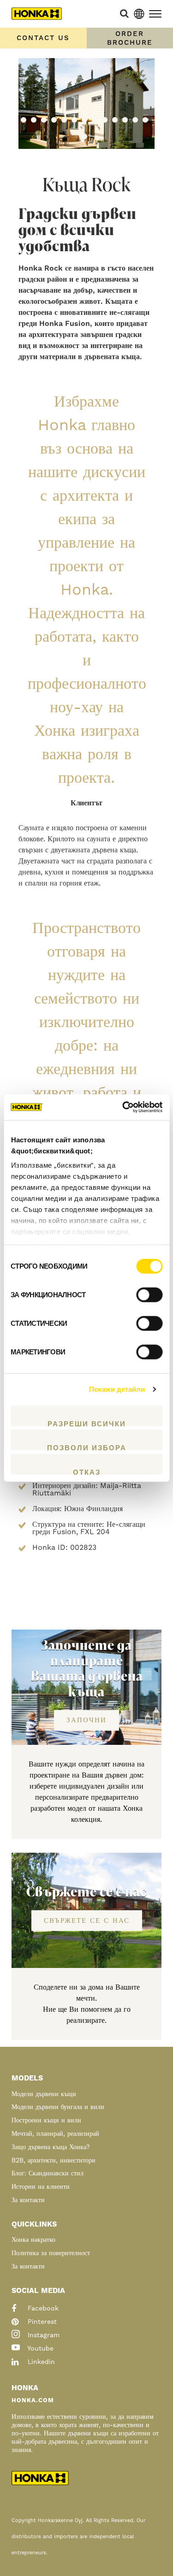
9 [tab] (105, 120)
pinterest (41, 2322)
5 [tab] (64, 120)
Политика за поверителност (51, 2253)
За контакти (28, 2200)
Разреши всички (87, 1423)
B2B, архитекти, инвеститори (54, 2161)
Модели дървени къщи (44, 2094)
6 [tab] (74, 120)
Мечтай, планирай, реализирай (55, 2134)
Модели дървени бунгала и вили (58, 2107)
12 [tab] (135, 120)
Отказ (87, 1471)
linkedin (40, 2362)
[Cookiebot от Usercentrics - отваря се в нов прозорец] (123, 1107)
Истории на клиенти (41, 2187)
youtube (39, 2349)
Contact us (43, 38)
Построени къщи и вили (46, 2121)
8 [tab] (95, 120)
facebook (42, 2309)
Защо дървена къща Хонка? (51, 2147)
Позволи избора (87, 1447)
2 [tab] (34, 120)
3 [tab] (44, 120)
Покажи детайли (117, 1389)
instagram (42, 2335)
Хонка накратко (33, 2240)
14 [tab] (84, 136)
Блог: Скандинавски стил (48, 2174)
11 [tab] (125, 120)
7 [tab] (84, 120)
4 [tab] (54, 120)
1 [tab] (24, 120)
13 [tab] (145, 120)
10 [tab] (115, 120)
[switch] (149, 1294)
